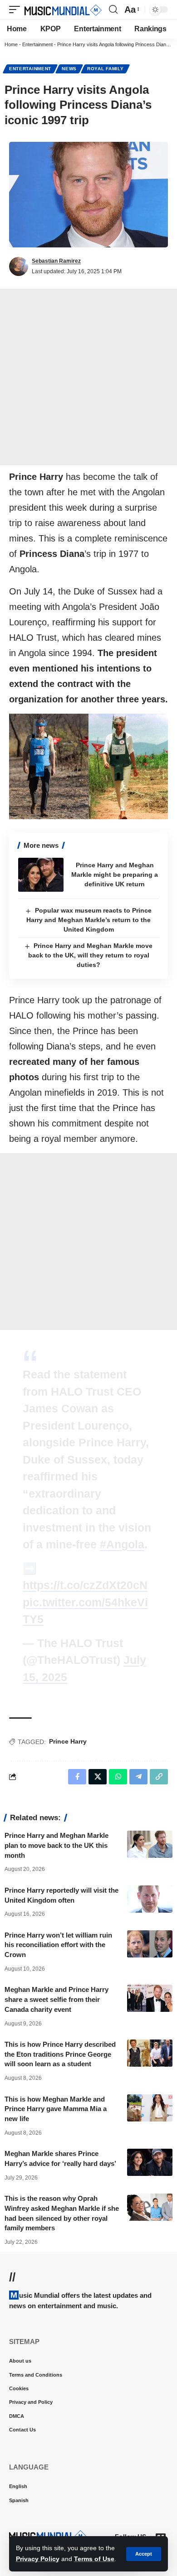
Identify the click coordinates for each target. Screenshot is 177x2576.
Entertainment (37, 44)
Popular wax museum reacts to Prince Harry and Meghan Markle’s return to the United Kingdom (89, 920)
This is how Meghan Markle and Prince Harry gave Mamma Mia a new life (56, 2109)
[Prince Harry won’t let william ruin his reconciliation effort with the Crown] (150, 1944)
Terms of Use (94, 2559)
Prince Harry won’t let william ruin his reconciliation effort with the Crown (58, 1945)
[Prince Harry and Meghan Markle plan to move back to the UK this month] (150, 1844)
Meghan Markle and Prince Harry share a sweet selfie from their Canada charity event (57, 1999)
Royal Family (105, 69)
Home (11, 44)
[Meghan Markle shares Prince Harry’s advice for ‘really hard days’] (150, 2162)
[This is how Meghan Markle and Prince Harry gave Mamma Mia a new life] (150, 2108)
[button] (144, 2554)
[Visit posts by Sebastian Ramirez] (19, 266)
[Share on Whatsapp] (118, 1777)
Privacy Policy (38, 2559)
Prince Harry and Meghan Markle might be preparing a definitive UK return (115, 875)
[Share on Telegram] (138, 1777)
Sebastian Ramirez (56, 261)
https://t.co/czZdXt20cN (85, 1585)
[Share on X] (98, 1777)
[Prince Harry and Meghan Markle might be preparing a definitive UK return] (41, 875)
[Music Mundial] (63, 10)
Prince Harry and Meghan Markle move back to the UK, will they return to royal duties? (91, 955)
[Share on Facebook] (77, 1777)
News (69, 69)
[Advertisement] (88, 377)
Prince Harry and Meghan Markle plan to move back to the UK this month (57, 1845)
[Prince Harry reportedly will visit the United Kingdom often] (150, 1899)
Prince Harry (68, 1741)
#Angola (122, 1544)
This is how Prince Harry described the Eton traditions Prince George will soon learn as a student (60, 2054)
